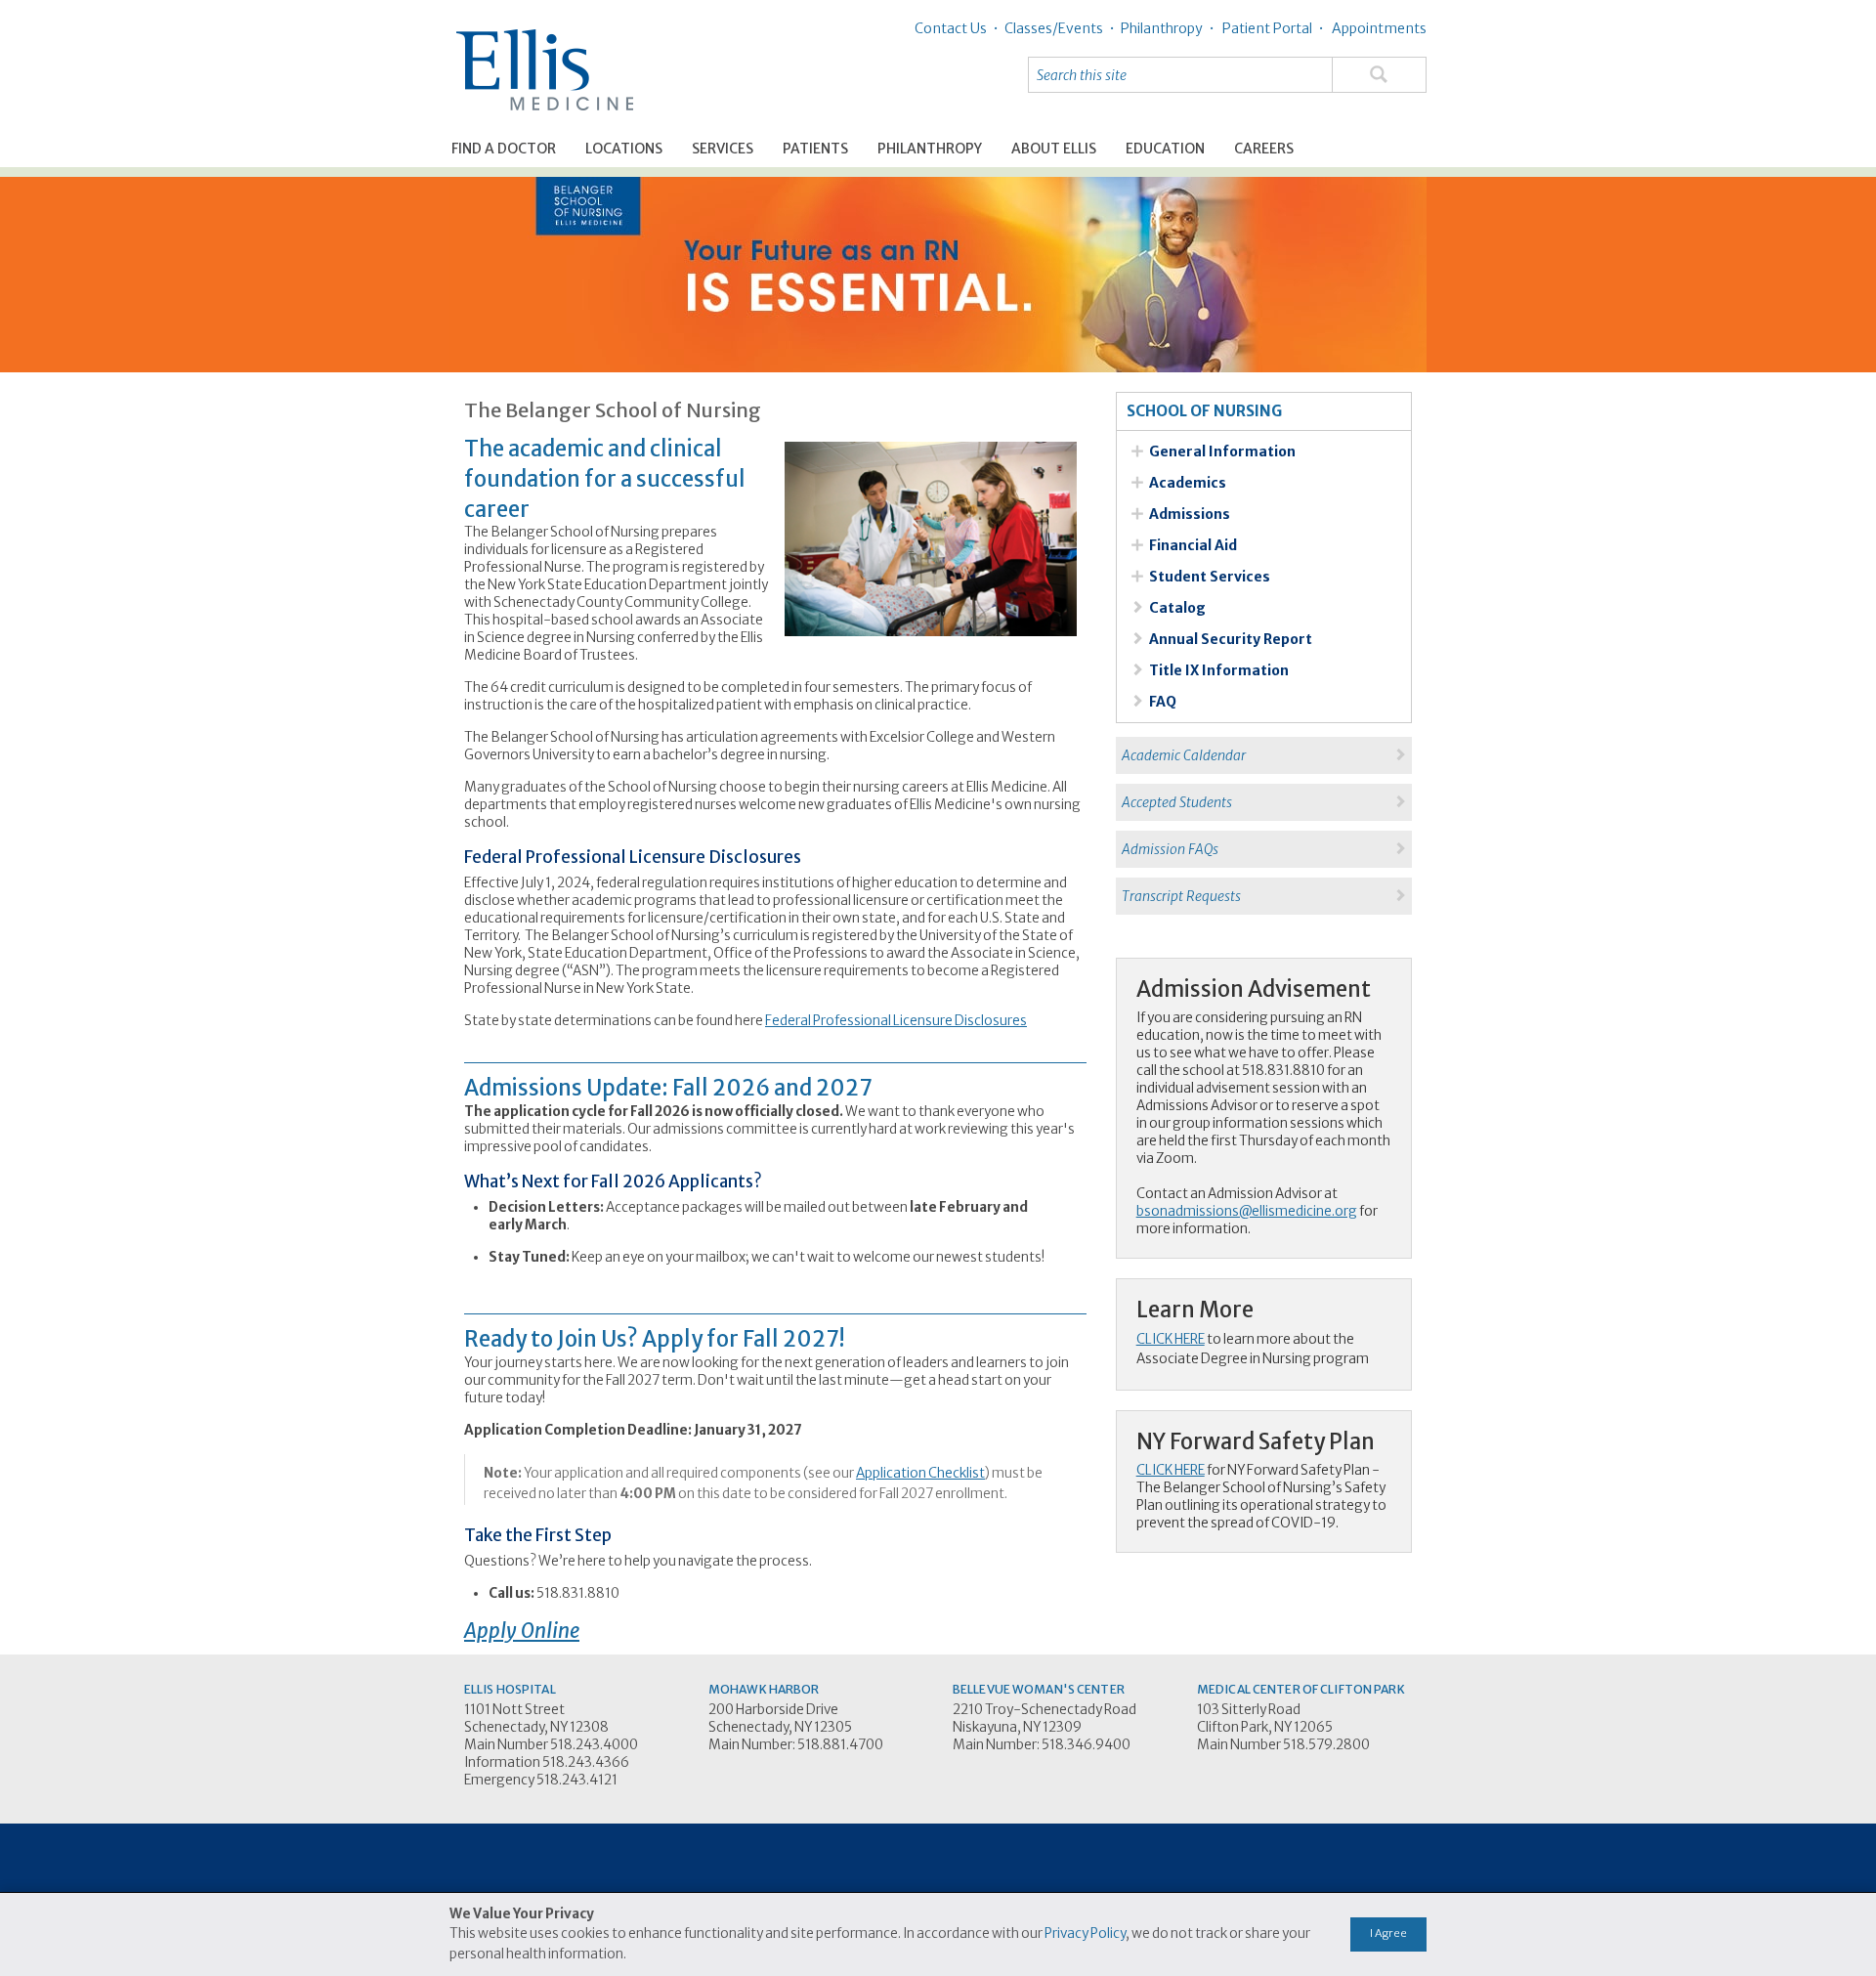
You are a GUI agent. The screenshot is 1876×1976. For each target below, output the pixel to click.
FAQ (1163, 702)
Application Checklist (920, 1473)
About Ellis (1054, 149)
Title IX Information (1219, 670)
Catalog (1177, 608)
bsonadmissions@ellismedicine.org (1247, 1211)
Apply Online (522, 1631)
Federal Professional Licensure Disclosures (896, 1021)
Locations (624, 149)
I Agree (1388, 1933)
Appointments (1378, 28)
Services (723, 149)
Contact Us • (957, 28)
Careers (1264, 149)
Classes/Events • (1057, 28)
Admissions (1190, 514)
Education (1165, 149)
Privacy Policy (1085, 1933)
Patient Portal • (1272, 28)
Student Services (1210, 577)
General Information (1222, 451)
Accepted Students (1174, 802)
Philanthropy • (1165, 28)
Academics (1188, 483)
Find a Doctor (504, 149)
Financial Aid (1193, 545)
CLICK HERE (1171, 1470)
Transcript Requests (1178, 896)
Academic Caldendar (1181, 755)
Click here (1171, 1339)
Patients (815, 149)
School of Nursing (1204, 411)
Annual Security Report (1231, 639)
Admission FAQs (1167, 849)
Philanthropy (930, 149)
